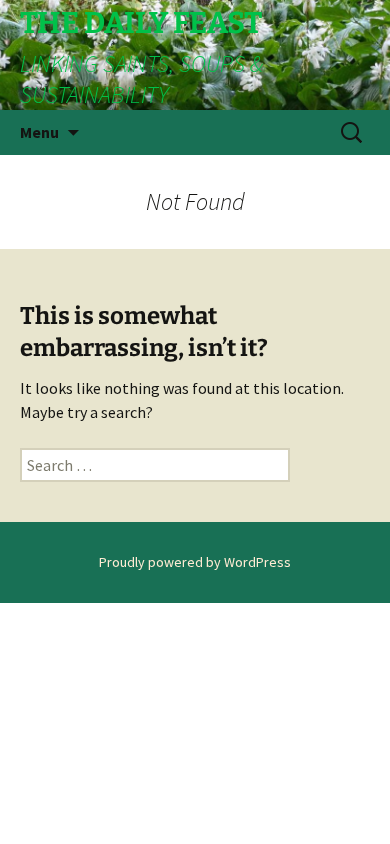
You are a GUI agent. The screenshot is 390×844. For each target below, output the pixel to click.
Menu (39, 132)
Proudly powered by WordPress (195, 562)
